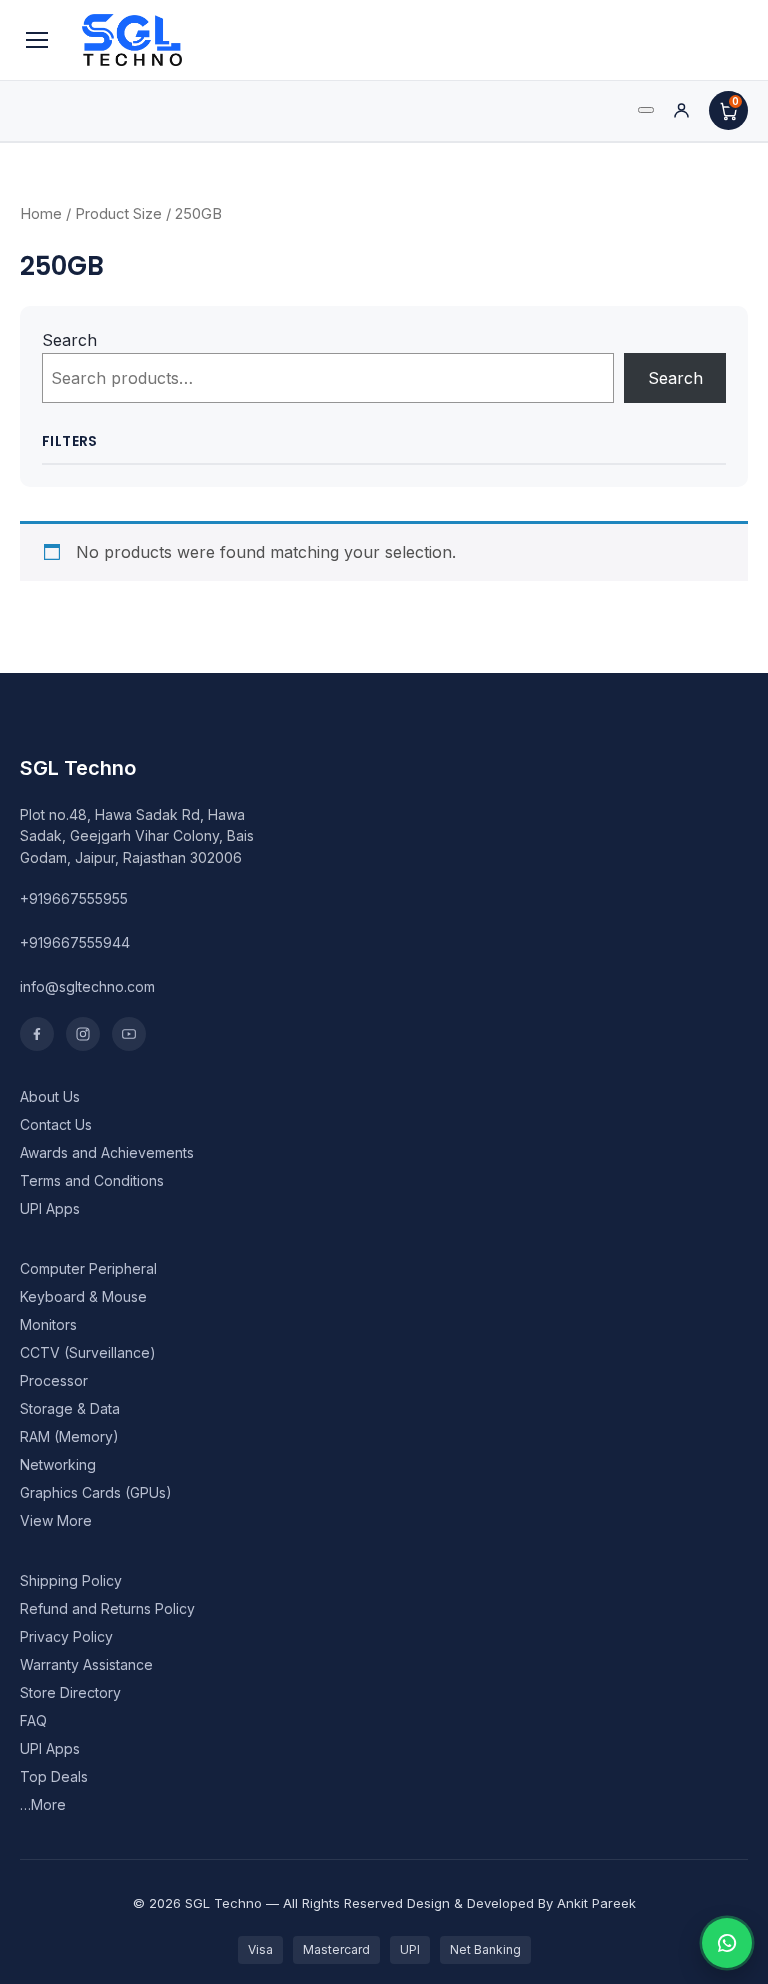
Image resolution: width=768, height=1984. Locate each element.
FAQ (33, 1720)
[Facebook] (37, 1034)
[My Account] (681, 110)
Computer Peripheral (88, 1268)
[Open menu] (37, 40)
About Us (50, 1096)
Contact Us (56, 1124)
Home (41, 214)
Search (69, 340)
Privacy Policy (66, 1636)
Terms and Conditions (92, 1180)
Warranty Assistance (86, 1664)
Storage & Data (70, 1408)
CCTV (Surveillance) (88, 1352)
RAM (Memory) (69, 1436)
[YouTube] (129, 1034)
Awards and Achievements (107, 1152)
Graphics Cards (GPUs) (96, 1492)
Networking (58, 1464)
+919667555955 (74, 898)
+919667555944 (75, 942)
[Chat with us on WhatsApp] (727, 1943)
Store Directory (70, 1692)
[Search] (646, 110)
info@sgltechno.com (87, 986)
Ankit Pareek (596, 1903)
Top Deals (54, 1776)
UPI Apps (50, 1208)
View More (56, 1520)
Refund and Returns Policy (107, 1608)
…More (43, 1804)
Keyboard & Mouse (83, 1296)
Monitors (48, 1324)
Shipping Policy (71, 1580)
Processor (54, 1380)
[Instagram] (83, 1034)
